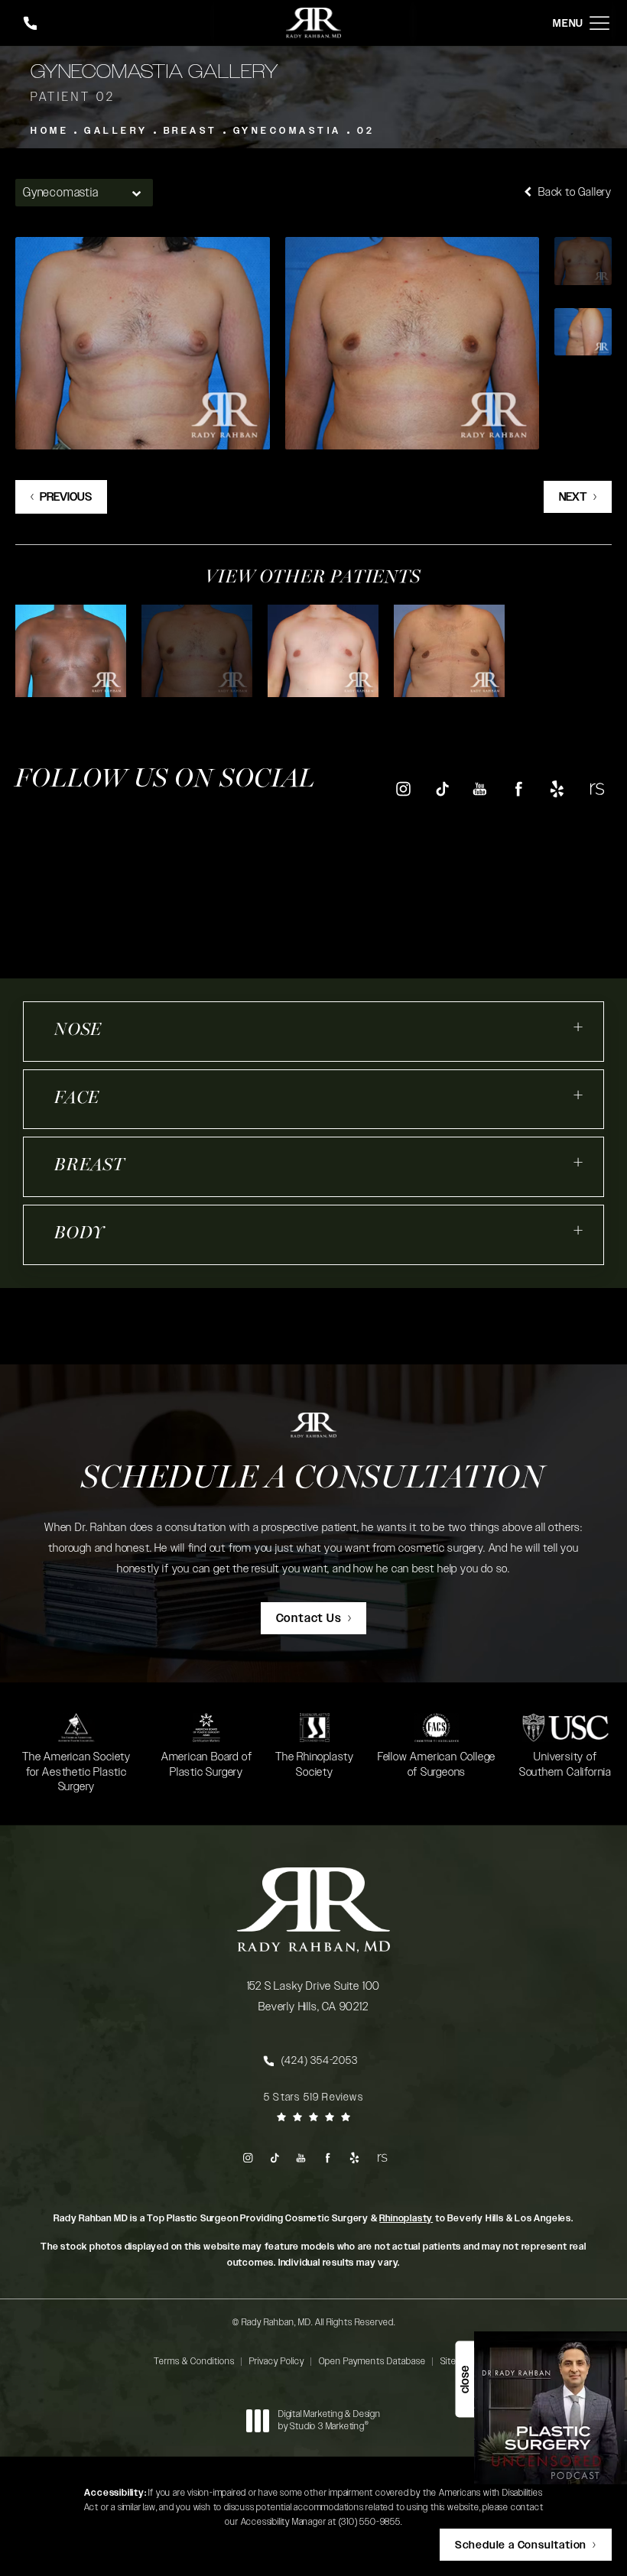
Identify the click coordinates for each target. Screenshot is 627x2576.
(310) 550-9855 (370, 2522)
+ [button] (579, 1027)
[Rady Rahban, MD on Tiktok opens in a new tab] (442, 788)
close (465, 2380)
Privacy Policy (277, 2361)
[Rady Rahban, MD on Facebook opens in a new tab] (519, 788)
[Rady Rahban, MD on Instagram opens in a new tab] (403, 788)
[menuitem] (403, 789)
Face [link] (77, 1099)
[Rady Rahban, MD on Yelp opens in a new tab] (557, 788)
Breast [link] (90, 1166)
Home (50, 131)
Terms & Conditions (194, 2361)
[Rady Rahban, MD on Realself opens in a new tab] (596, 788)
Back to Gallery (573, 192)
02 (366, 131)
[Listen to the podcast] (551, 2407)
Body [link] (80, 1234)
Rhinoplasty (406, 2218)
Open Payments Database (372, 2361)
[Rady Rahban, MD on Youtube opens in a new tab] (480, 788)
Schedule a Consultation (313, 1479)
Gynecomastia (288, 131)
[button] (599, 23)
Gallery (116, 131)
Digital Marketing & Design (329, 2420)
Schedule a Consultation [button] (521, 2545)
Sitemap (457, 2361)
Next (573, 497)
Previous (66, 497)
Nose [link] (78, 1031)
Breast (191, 131)
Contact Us (309, 1619)
